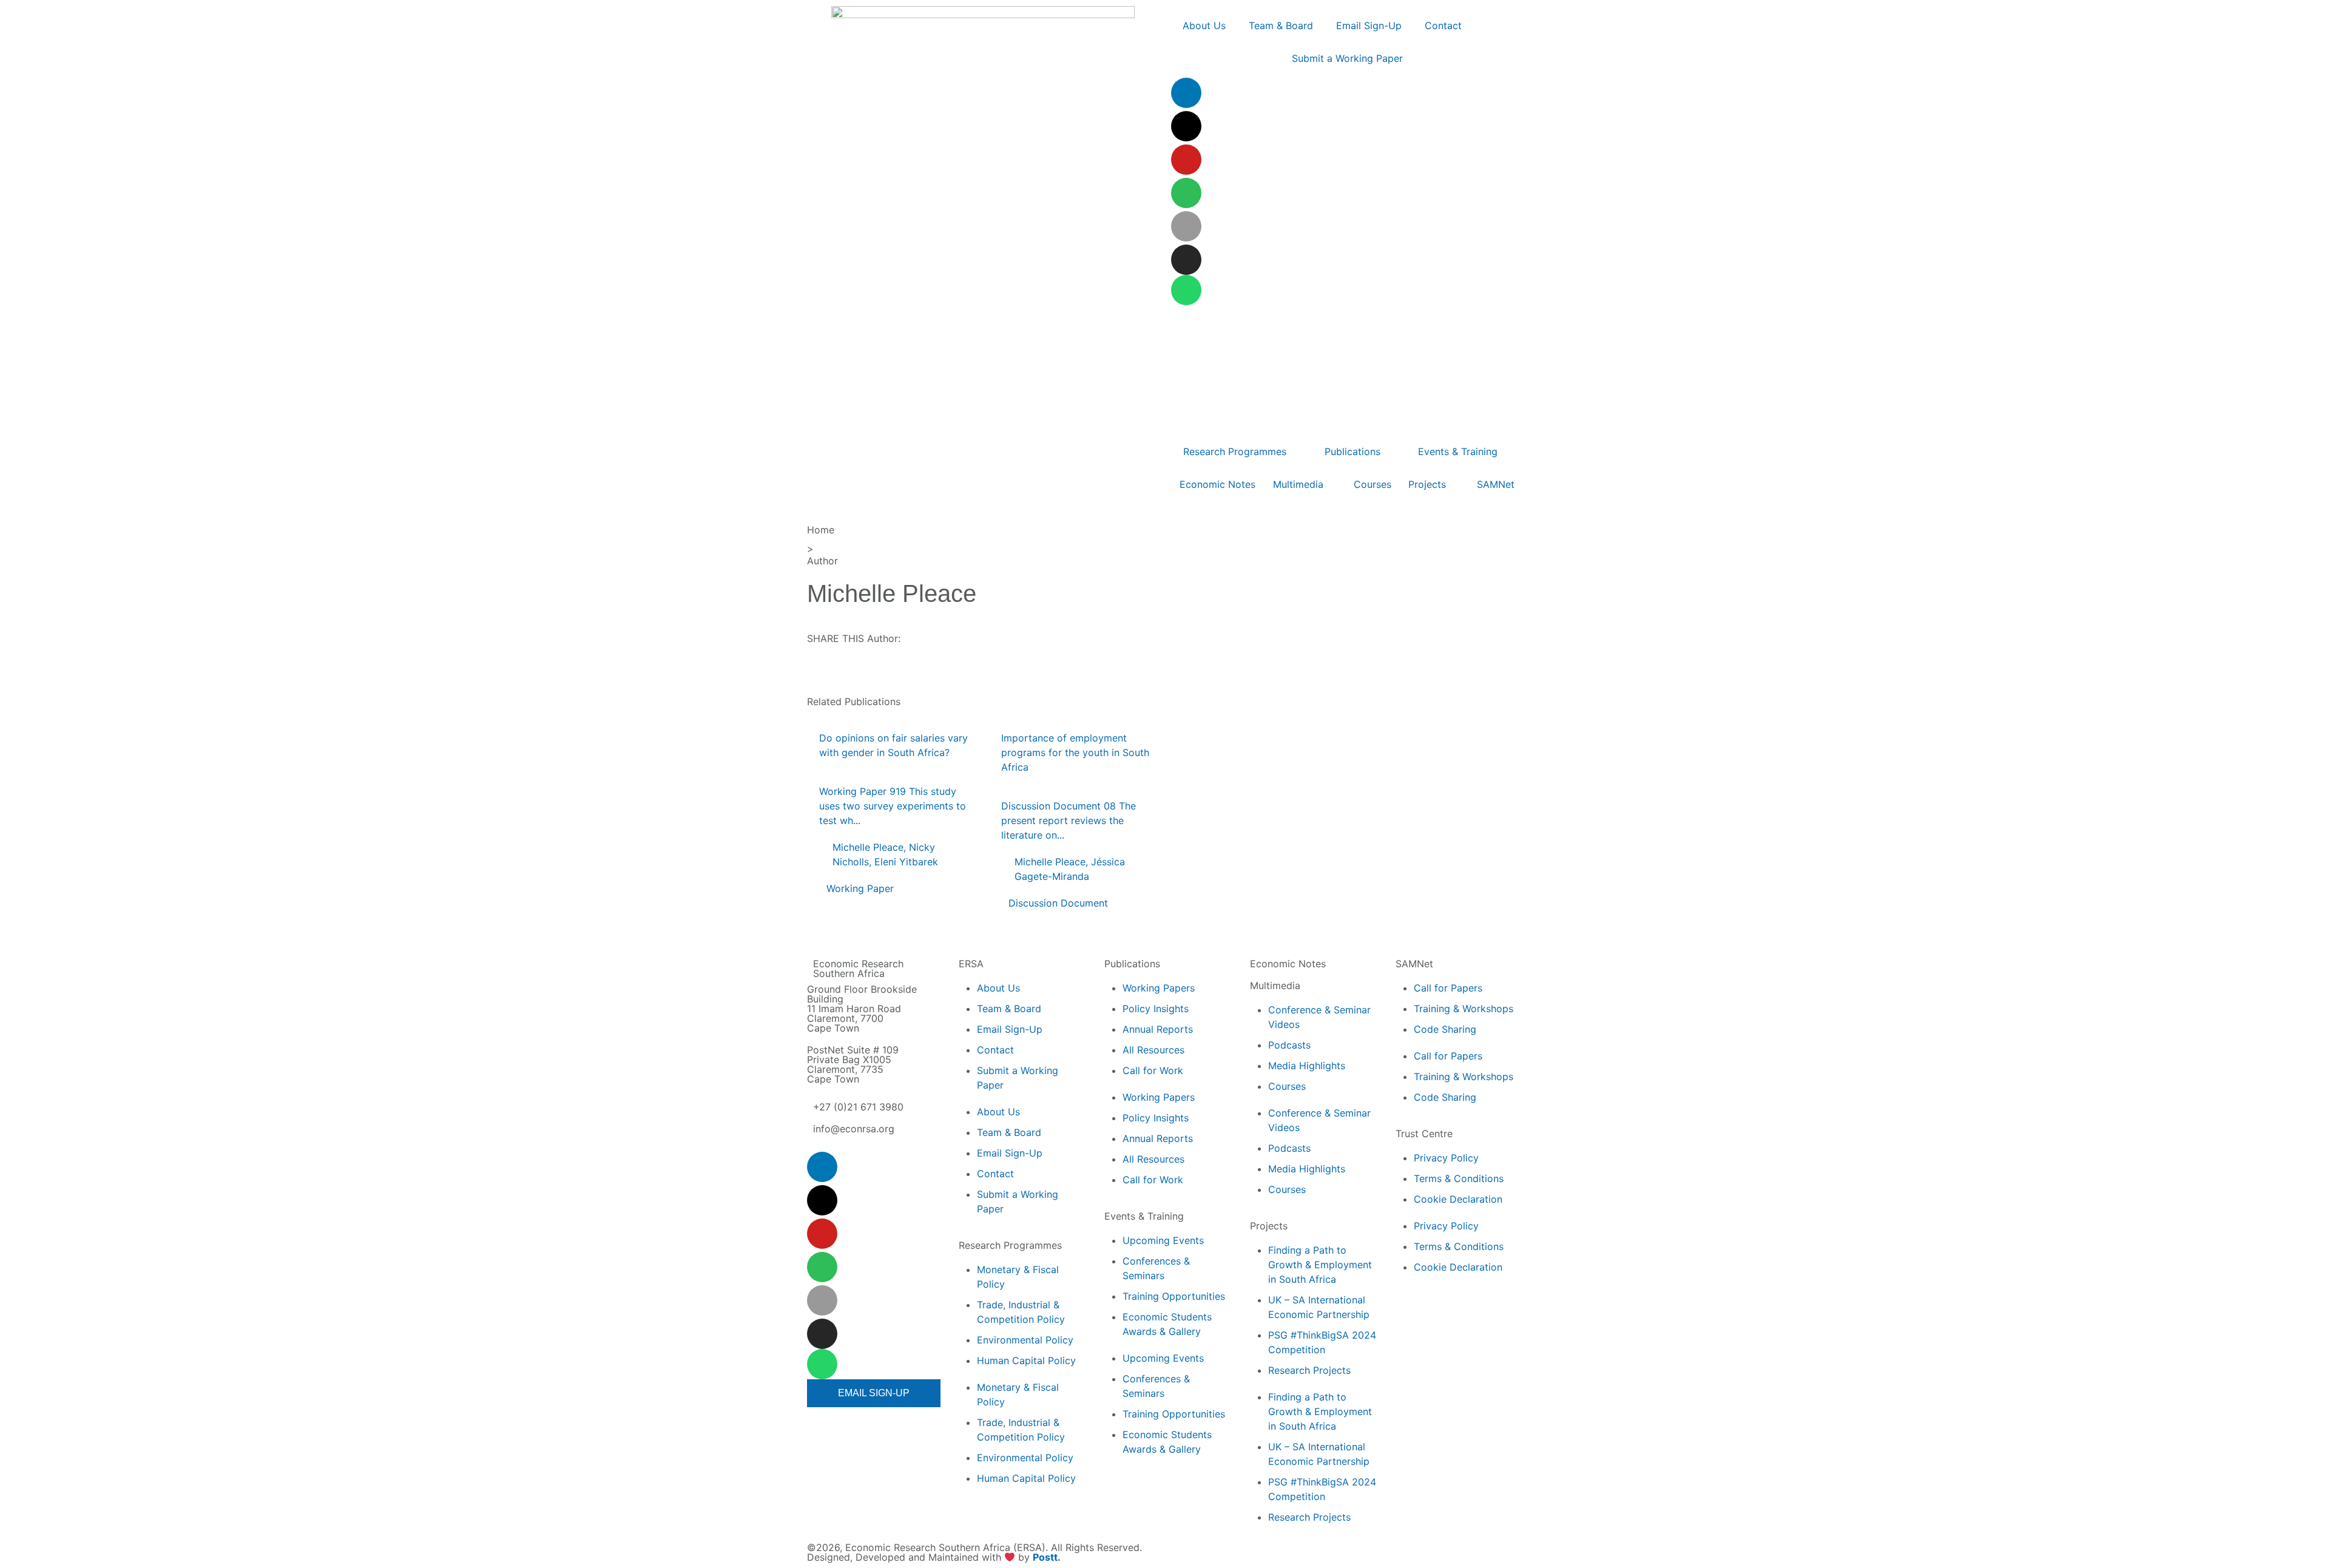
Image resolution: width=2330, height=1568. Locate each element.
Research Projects (1309, 1370)
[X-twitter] (1186, 126)
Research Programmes (1010, 1245)
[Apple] (1186, 226)
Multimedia (1275, 985)
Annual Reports (1158, 1029)
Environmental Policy (1025, 1340)
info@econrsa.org (854, 1129)
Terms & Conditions (1459, 1178)
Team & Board (1009, 1009)
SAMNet (1414, 964)
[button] (836, 677)
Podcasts (1289, 1045)
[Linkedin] (1186, 93)
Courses (1287, 1086)
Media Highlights (1307, 1066)
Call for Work (1153, 1070)
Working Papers (1159, 988)
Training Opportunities (1174, 1296)
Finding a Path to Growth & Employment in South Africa (1320, 1265)
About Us (998, 988)
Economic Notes (1288, 964)
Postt (1045, 1557)
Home (821, 530)
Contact (995, 1050)
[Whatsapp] (1186, 290)
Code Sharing (1445, 1029)
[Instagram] (1186, 260)
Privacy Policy (1446, 1158)
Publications (1132, 964)
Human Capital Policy (1026, 1360)
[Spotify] (1186, 193)
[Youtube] (1186, 160)
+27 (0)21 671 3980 (858, 1107)
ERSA (971, 964)
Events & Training (1144, 1216)
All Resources (1153, 1050)
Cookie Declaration (1458, 1199)
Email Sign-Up (1010, 1029)
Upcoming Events (1163, 1240)
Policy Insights (1156, 1009)
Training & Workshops (1464, 1009)
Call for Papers (1448, 988)
